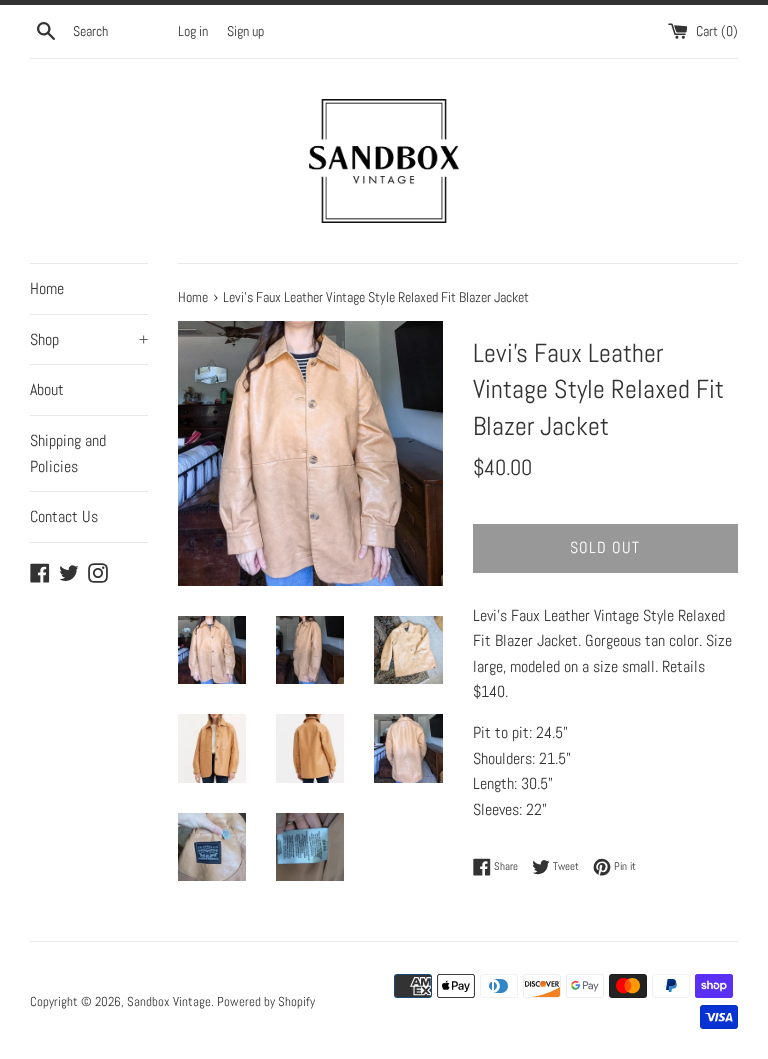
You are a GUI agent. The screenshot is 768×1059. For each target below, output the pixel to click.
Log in (193, 31)
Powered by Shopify (266, 1001)
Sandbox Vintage (169, 1001)
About (47, 389)
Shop (89, 339)
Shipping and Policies (68, 453)
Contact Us (64, 516)
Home (47, 288)
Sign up (245, 31)
